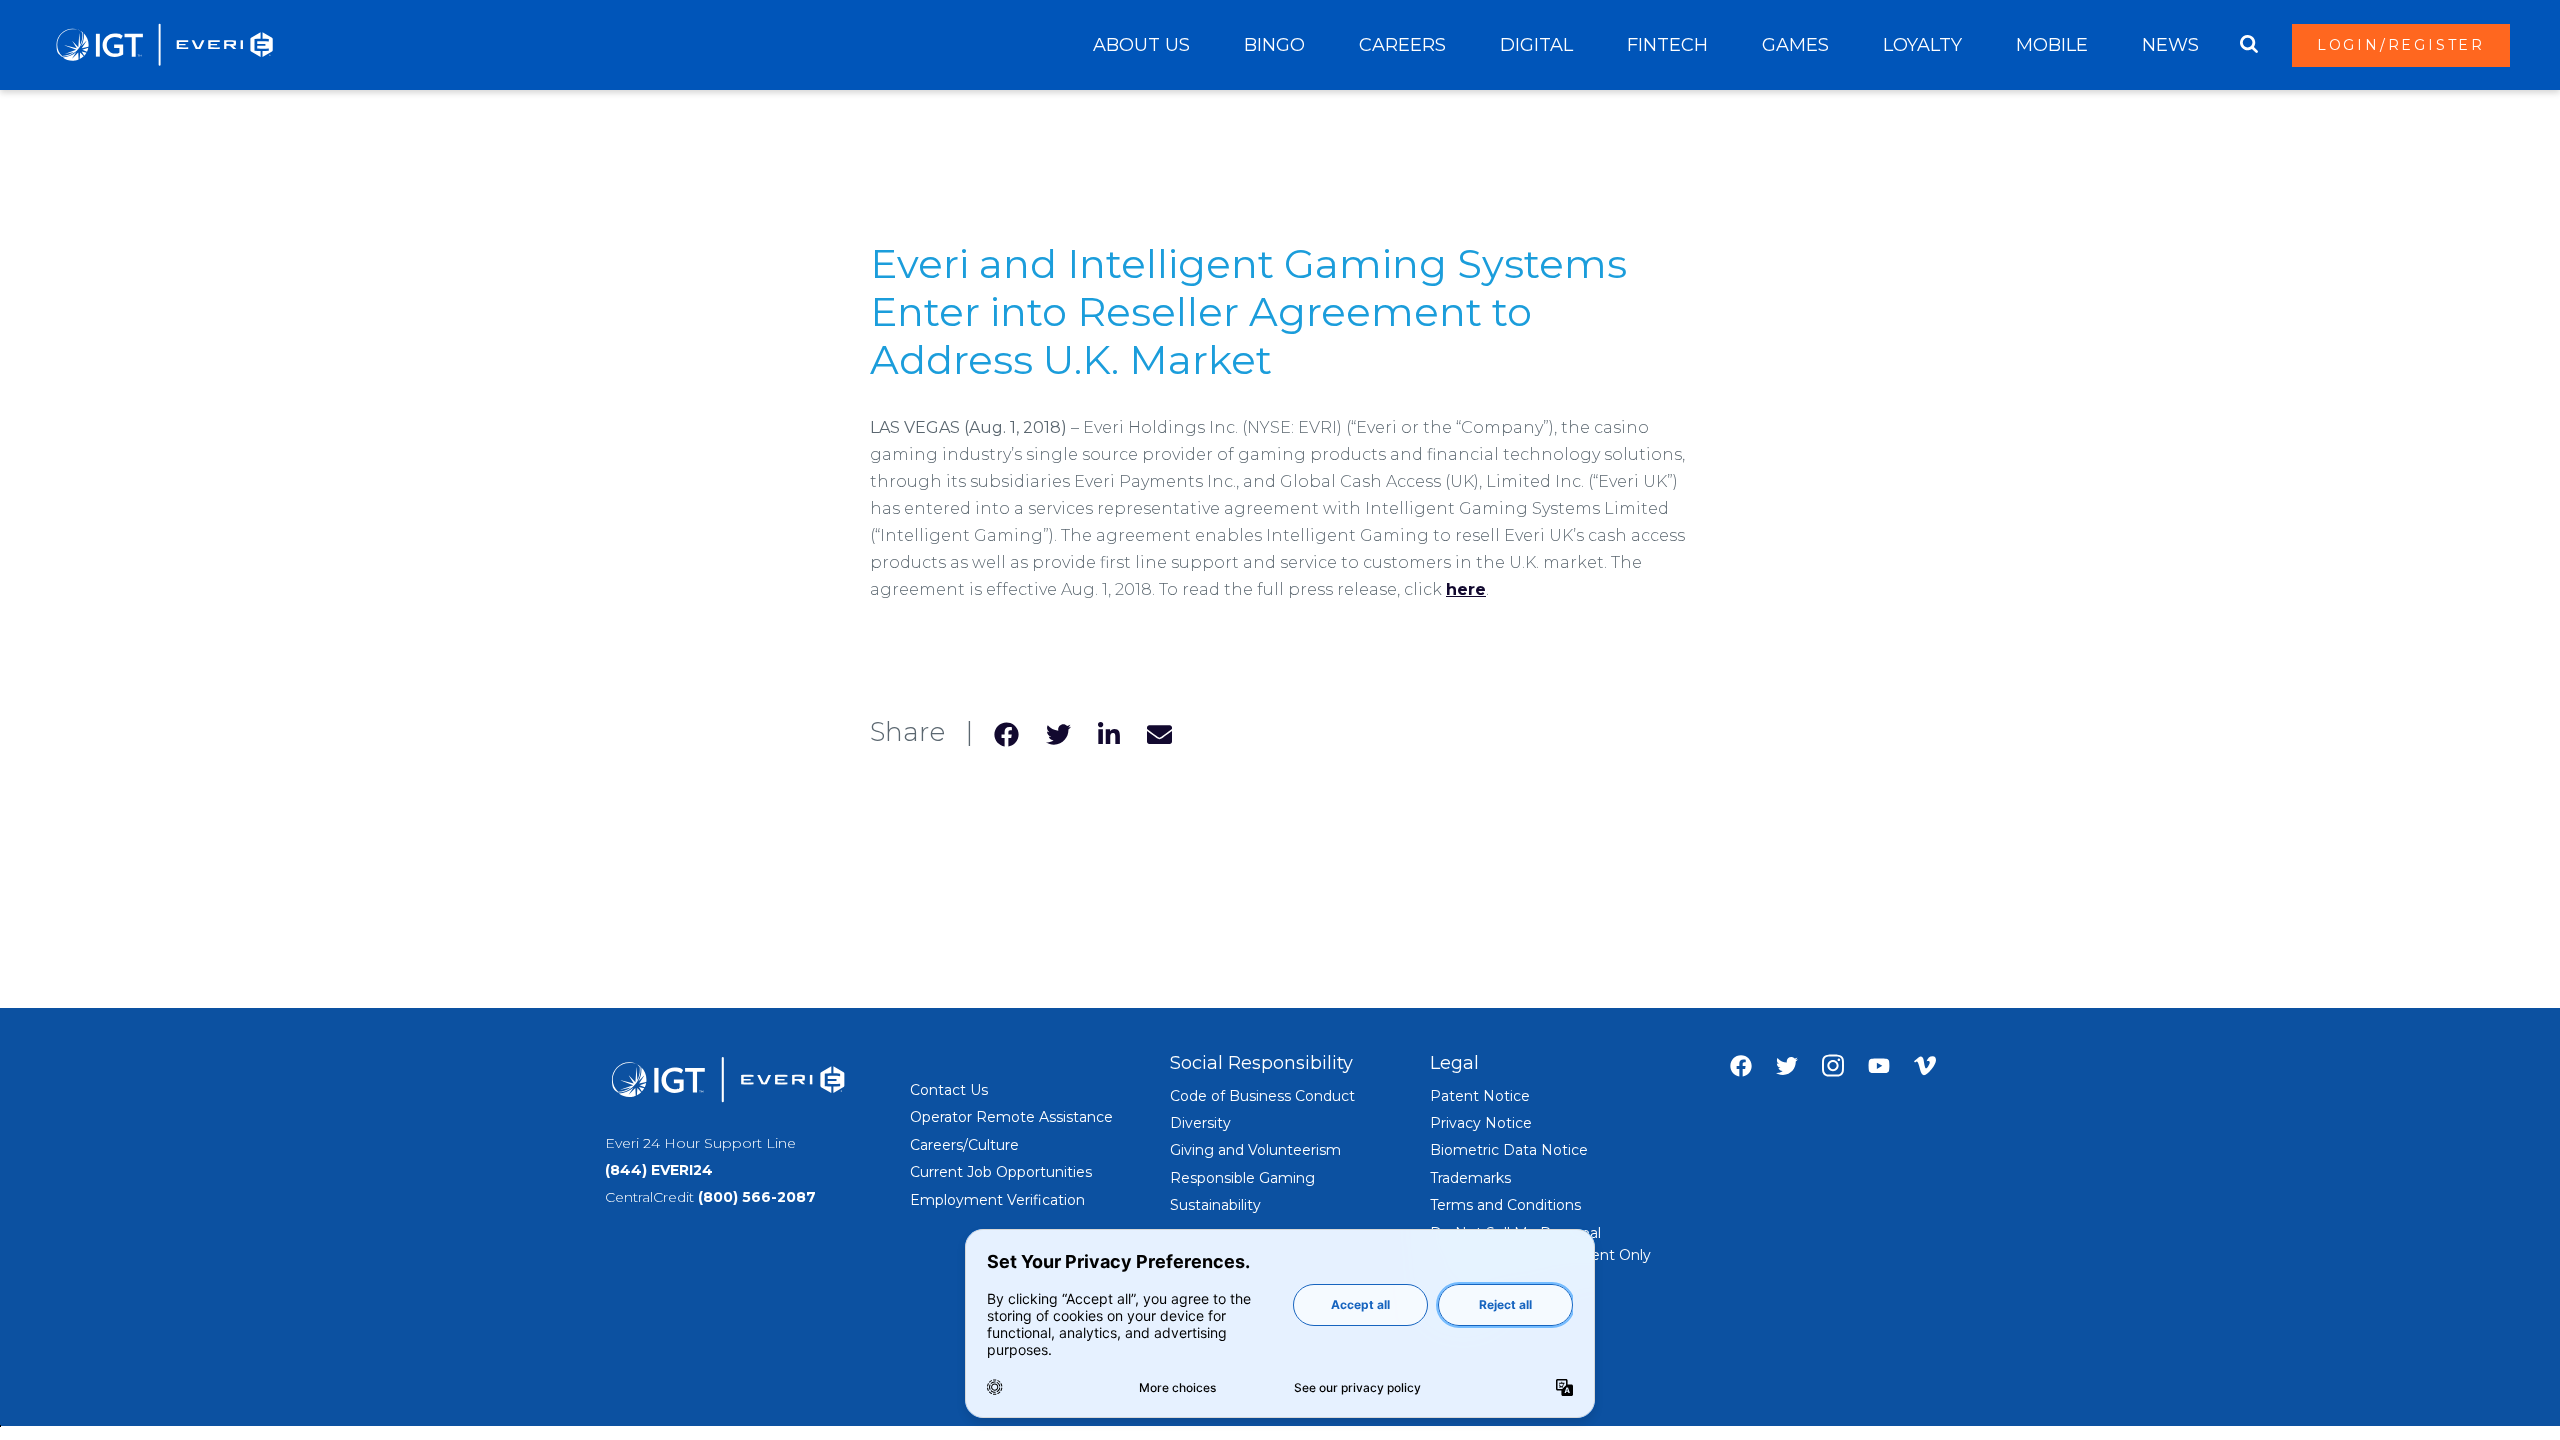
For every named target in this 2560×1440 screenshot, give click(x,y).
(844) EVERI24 (659, 1170)
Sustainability (1215, 1205)
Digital (1536, 45)
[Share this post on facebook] (1006, 732)
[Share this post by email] (1159, 732)
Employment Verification (997, 1200)
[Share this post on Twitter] (1058, 732)
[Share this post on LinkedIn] (1109, 732)
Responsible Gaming (1242, 1178)
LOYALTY (1922, 45)
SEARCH (2249, 45)
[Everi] (164, 45)
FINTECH (1667, 45)
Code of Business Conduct (1262, 1096)
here (1466, 589)
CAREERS (1402, 45)
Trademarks (1470, 1178)
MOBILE (2052, 45)
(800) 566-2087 (757, 1197)
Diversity (1200, 1123)
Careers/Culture (964, 1145)
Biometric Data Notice (1509, 1150)
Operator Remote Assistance (1011, 1117)
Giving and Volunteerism (1255, 1150)
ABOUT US (1141, 45)
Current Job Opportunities (1001, 1172)
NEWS (2170, 45)
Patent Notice (1480, 1096)
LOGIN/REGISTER (2401, 45)
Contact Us (949, 1090)
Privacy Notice (1481, 1123)
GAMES (1795, 45)
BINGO (1274, 45)
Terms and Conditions (1505, 1205)
